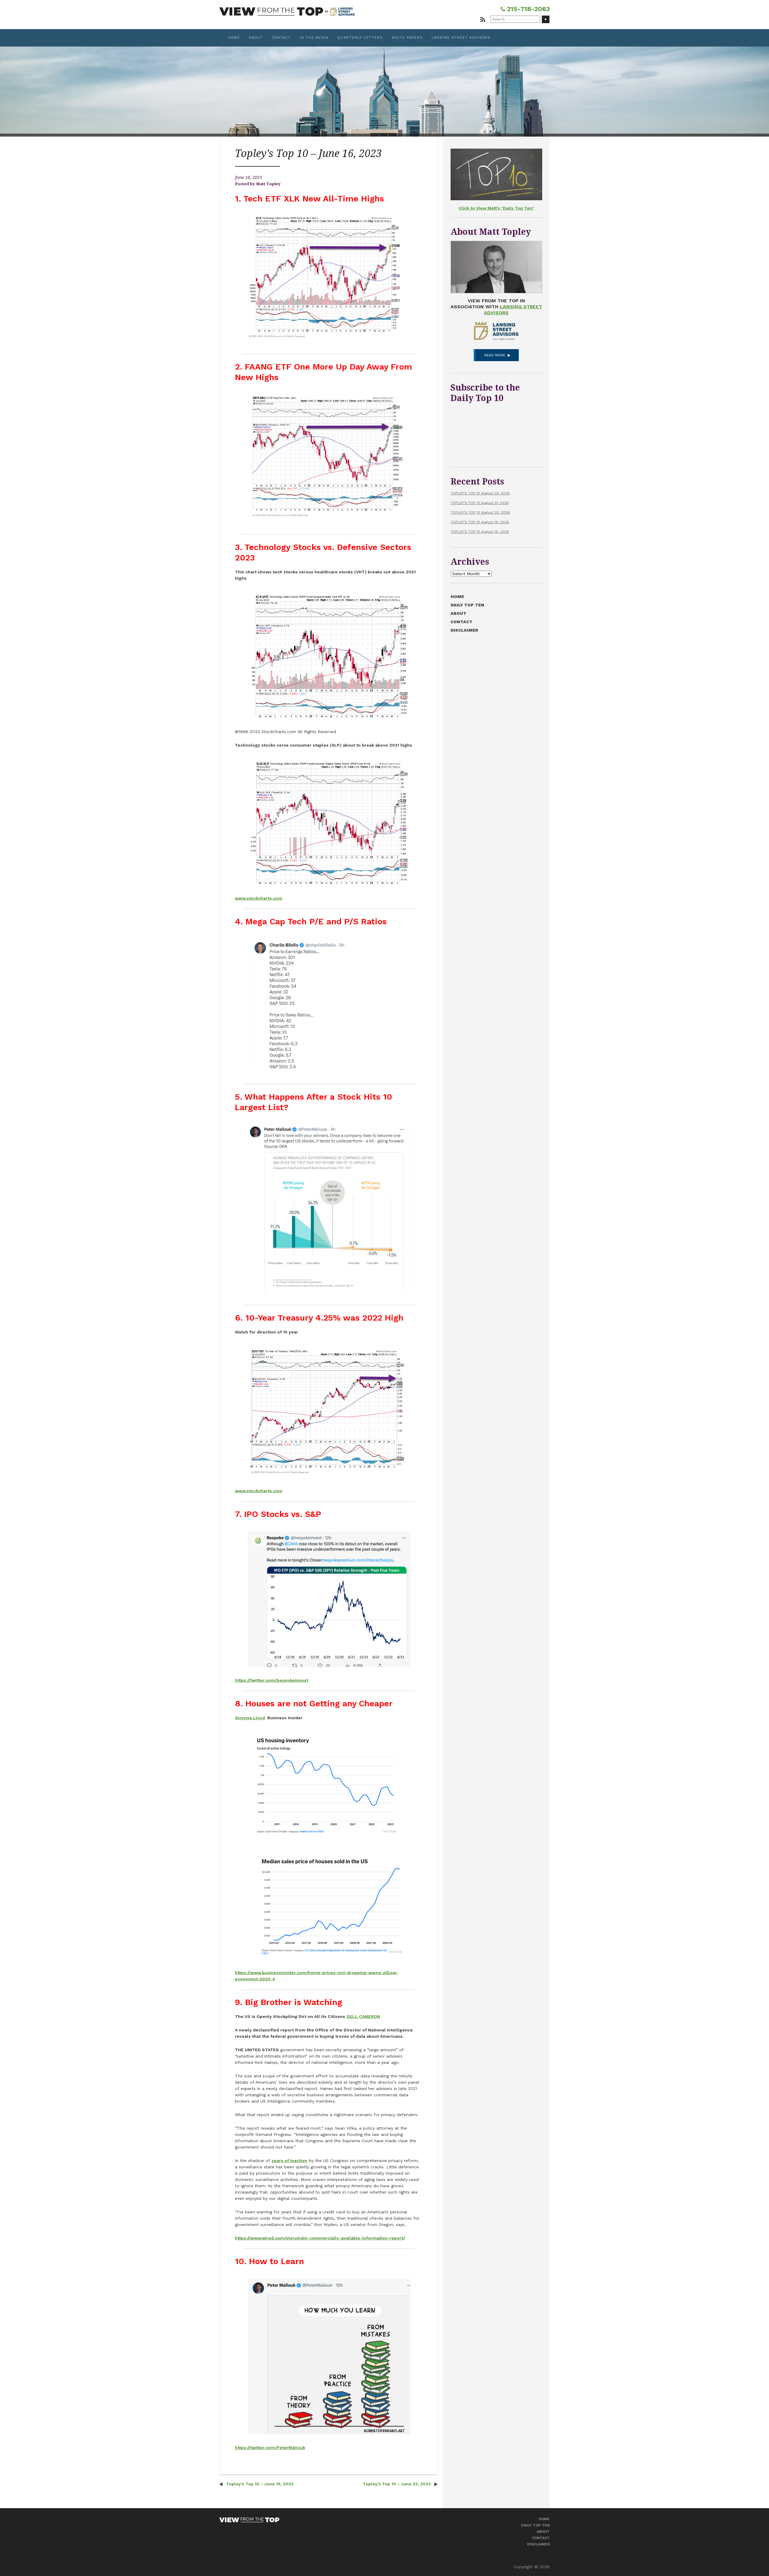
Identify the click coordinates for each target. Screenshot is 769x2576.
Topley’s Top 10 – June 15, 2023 (259, 2484)
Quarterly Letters (360, 38)
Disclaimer (464, 630)
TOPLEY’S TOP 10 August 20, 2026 (480, 512)
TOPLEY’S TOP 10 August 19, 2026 (480, 522)
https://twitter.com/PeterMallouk (270, 2448)
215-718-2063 (527, 9)
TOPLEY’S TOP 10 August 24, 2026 (480, 493)
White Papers (407, 38)
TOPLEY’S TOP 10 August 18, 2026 (480, 532)
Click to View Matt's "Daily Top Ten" (496, 208)
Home (234, 38)
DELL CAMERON (363, 2016)
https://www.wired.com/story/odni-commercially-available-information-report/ (320, 2238)
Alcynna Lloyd (250, 1718)
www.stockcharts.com (259, 898)
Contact (281, 38)
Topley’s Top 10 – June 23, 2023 (397, 2484)
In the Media (314, 38)
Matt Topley (268, 184)
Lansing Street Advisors (461, 38)
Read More (495, 355)
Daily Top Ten (467, 605)
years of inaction (289, 2161)
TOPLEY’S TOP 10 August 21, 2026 (480, 503)
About (256, 38)
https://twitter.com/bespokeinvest (272, 1680)
